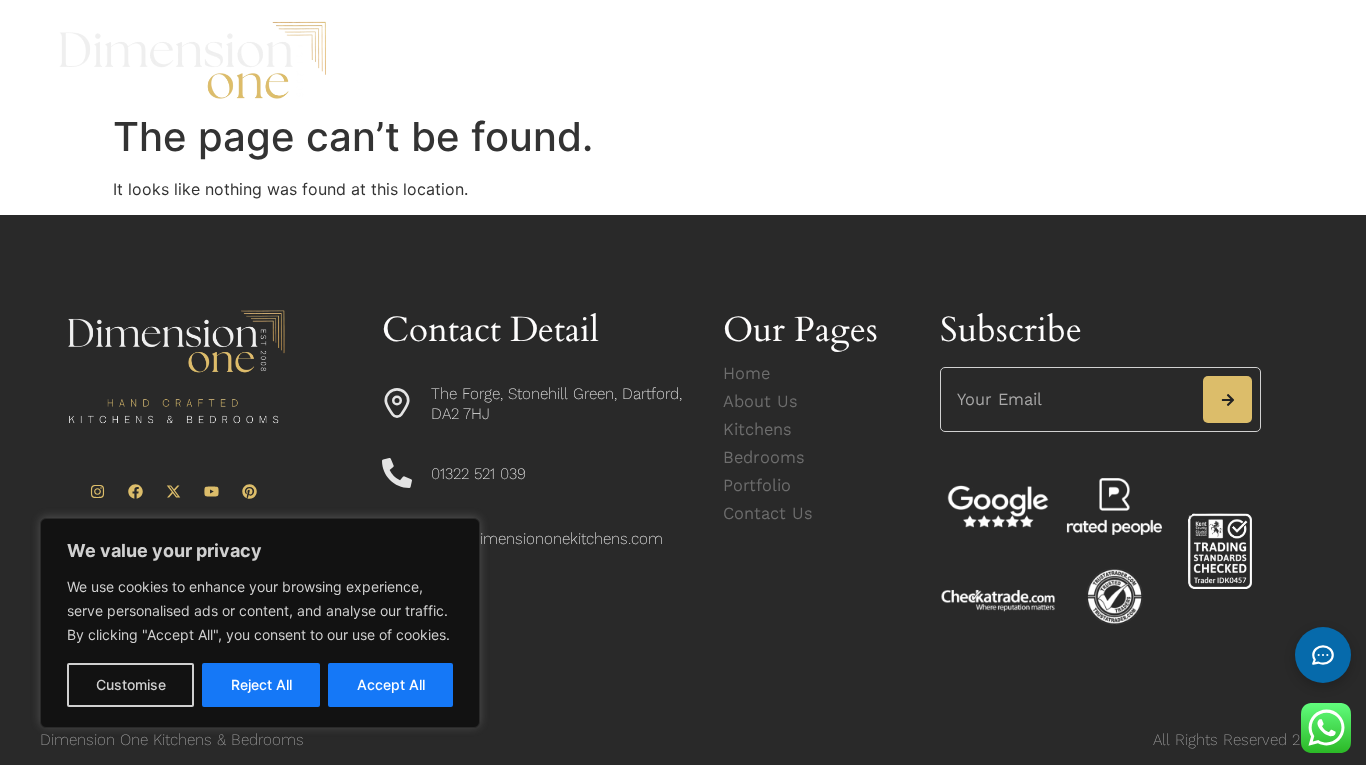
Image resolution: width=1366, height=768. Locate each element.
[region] (260, 623)
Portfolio (932, 37)
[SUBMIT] (1227, 399)
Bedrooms (811, 37)
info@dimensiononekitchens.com (547, 538)
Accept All (391, 684)
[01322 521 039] (397, 473)
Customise (131, 684)
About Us (571, 37)
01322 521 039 (478, 473)
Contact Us (707, 83)
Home (464, 37)
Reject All (261, 684)
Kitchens (689, 37)
